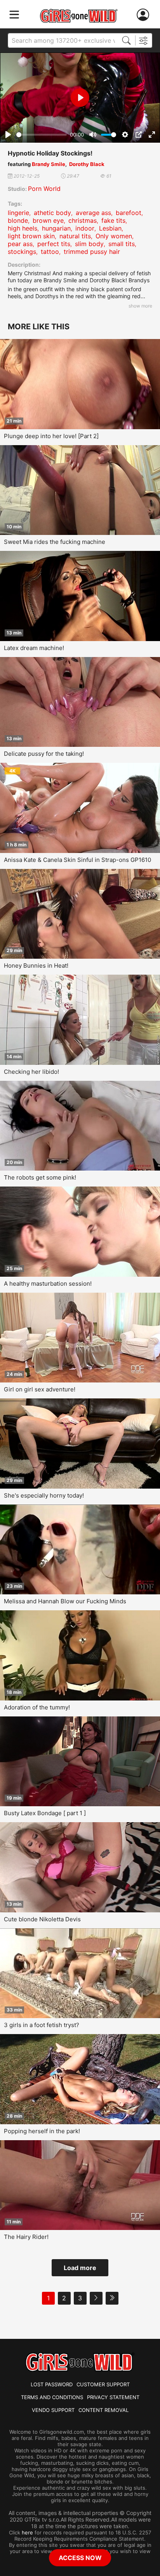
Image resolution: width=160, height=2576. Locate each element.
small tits (122, 244)
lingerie (18, 213)
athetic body (52, 213)
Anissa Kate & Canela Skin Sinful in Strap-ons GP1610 (77, 860)
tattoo (50, 252)
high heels (23, 228)
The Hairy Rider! (26, 2237)
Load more (80, 2268)
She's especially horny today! (44, 1495)
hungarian (56, 228)
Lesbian (110, 228)
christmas (83, 220)
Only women (114, 236)
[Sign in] (144, 15)
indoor (85, 228)
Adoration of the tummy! (37, 1707)
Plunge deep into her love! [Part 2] (51, 436)
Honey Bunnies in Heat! (36, 966)
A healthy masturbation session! (48, 1284)
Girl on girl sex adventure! (40, 1389)
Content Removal (103, 2410)
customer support (103, 2384)
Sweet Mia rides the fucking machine (55, 542)
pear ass (20, 244)
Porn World (44, 189)
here (27, 2532)
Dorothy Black (87, 164)
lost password (52, 2384)
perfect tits (54, 244)
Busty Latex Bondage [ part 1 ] (45, 1813)
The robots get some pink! (40, 1177)
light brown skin (31, 236)
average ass (93, 213)
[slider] (42, 135)
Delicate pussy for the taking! (44, 754)
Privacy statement (113, 2397)
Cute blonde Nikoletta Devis (42, 1919)
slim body (89, 244)
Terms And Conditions (52, 2397)
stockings (22, 252)
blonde (18, 220)
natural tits (75, 236)
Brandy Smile (49, 164)
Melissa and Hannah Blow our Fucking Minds (65, 1601)
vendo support (53, 2410)
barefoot (129, 213)
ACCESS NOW (80, 2558)
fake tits (113, 220)
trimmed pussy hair (92, 252)
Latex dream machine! (34, 648)
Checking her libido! (31, 1072)
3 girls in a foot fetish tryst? (42, 2025)
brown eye (48, 220)
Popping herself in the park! (42, 2131)
